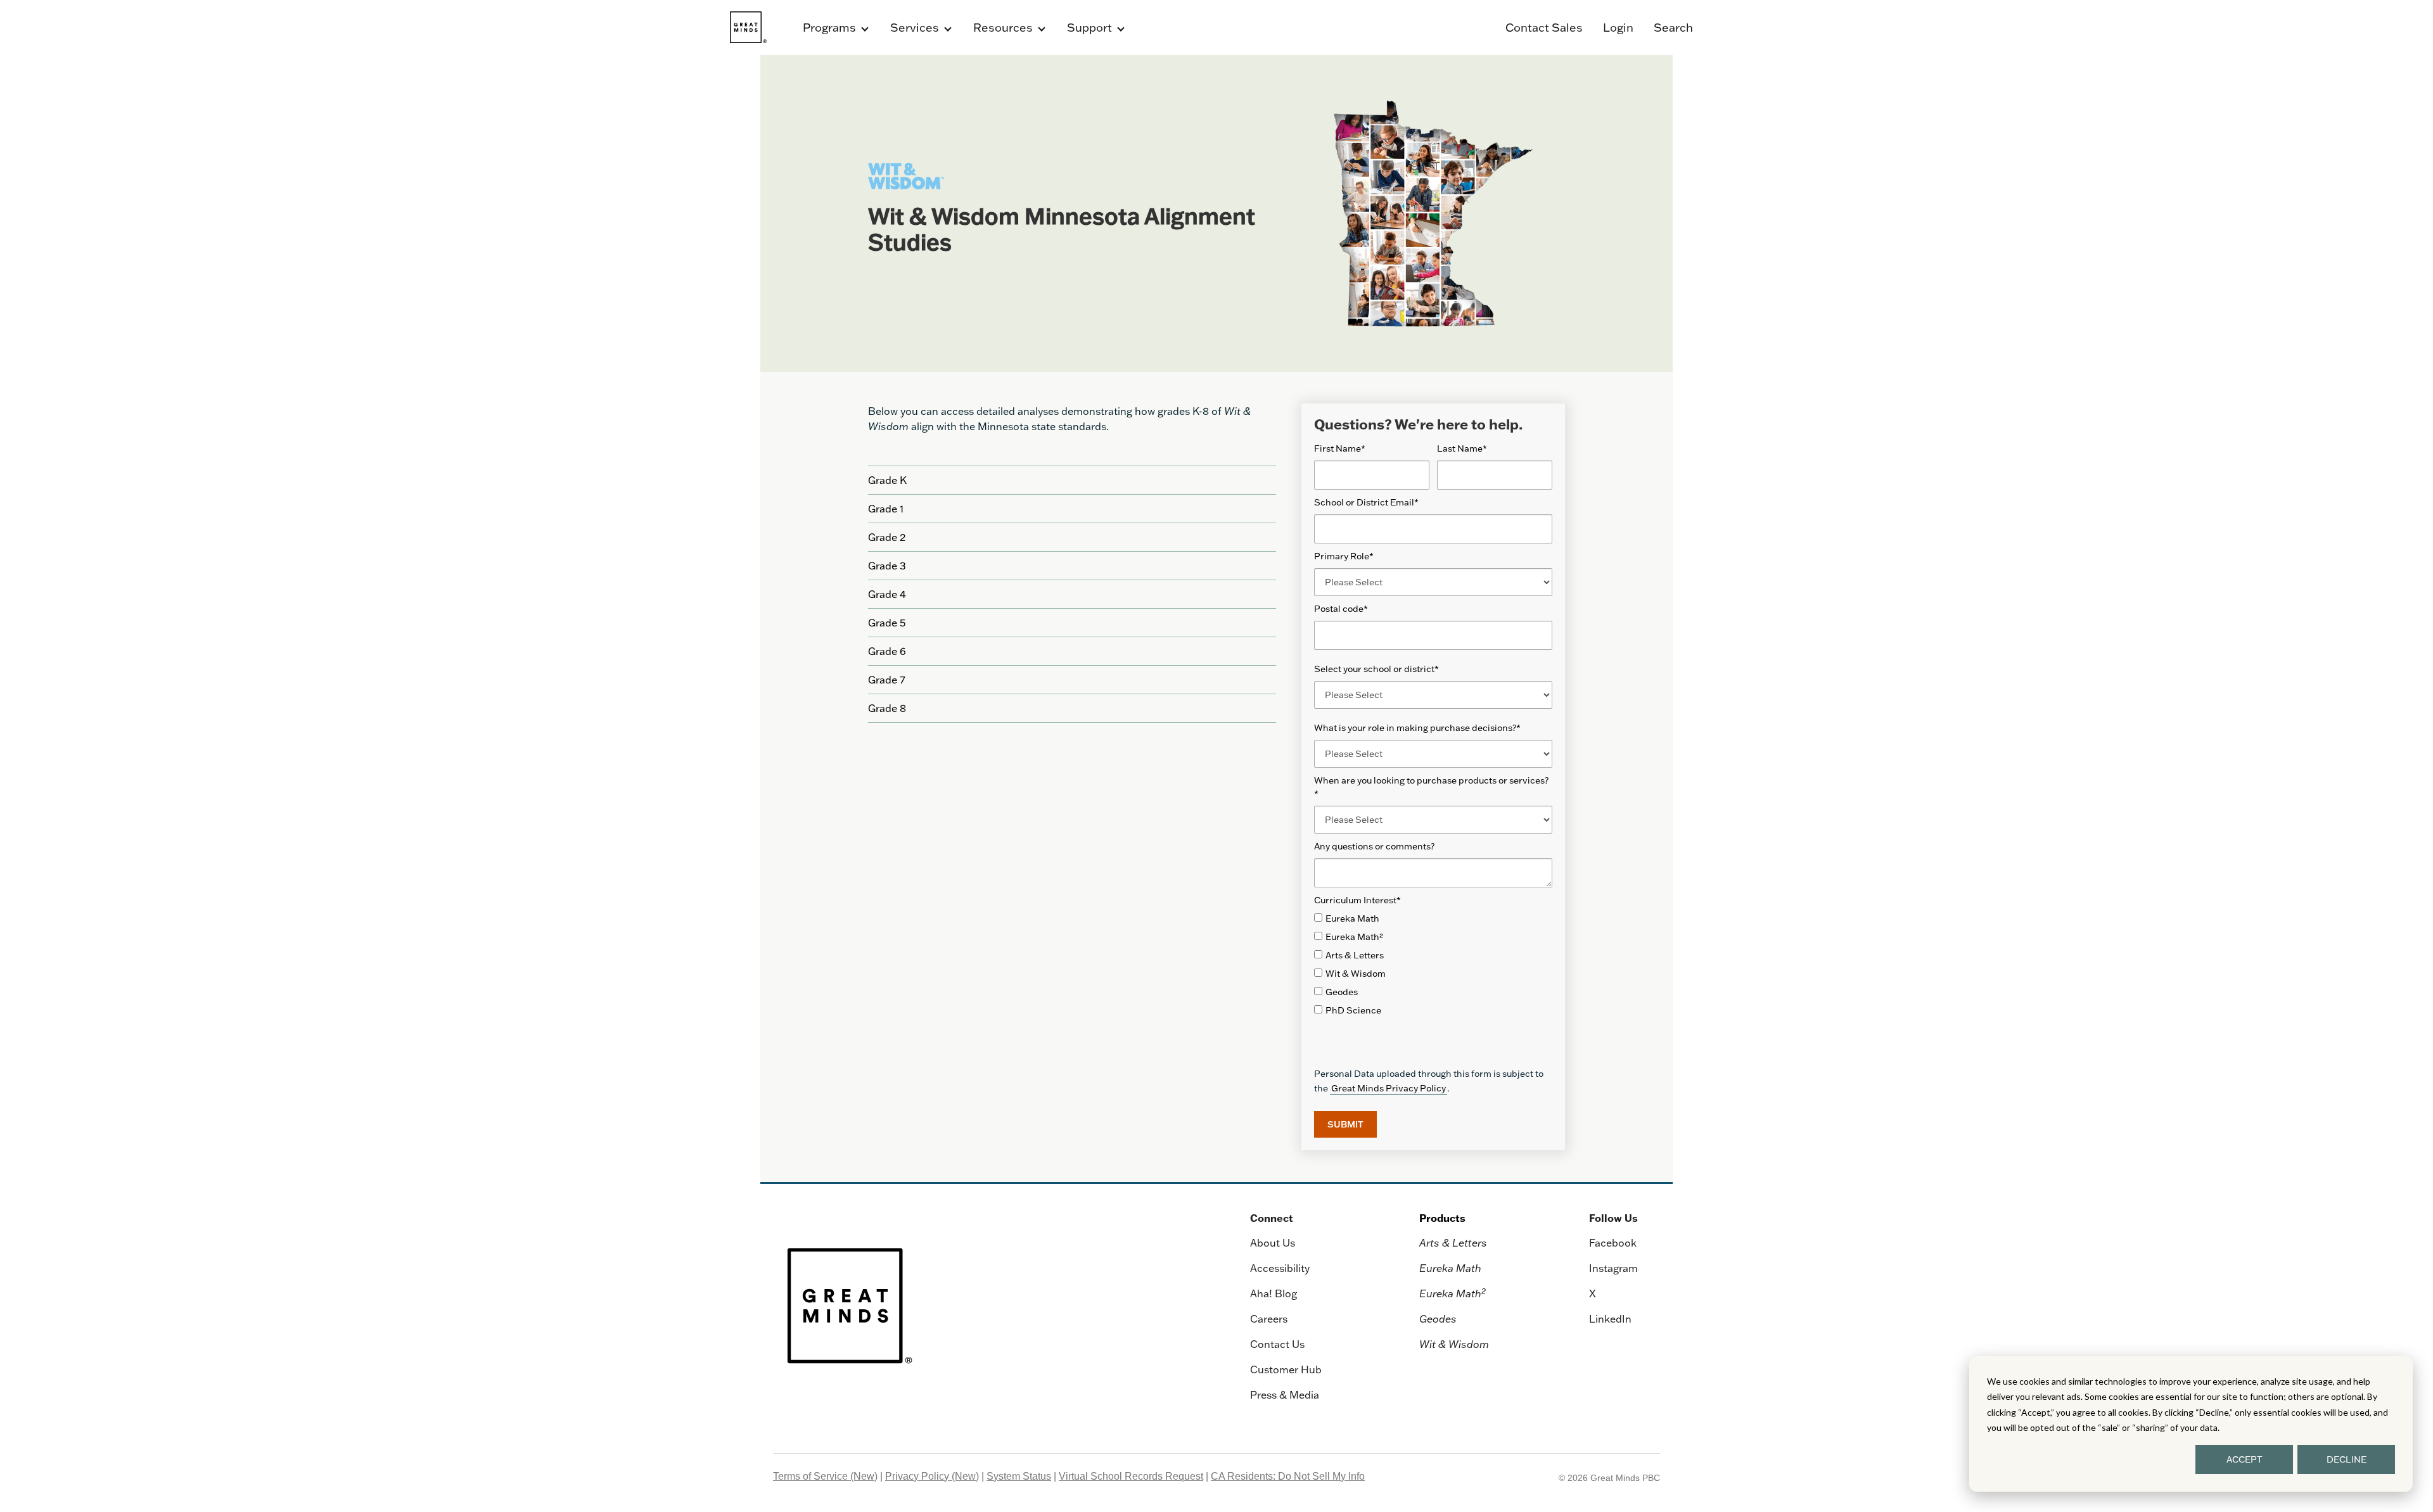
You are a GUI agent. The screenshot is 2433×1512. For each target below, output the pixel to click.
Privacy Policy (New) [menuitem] (932, 1476)
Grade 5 (887, 623)
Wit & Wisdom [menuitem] (1454, 1344)
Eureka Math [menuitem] (1450, 1268)
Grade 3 (887, 566)
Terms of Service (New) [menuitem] (825, 1476)
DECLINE (2347, 1459)
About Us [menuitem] (1273, 1243)
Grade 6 (887, 651)
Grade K (887, 480)
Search (1673, 28)
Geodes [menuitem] (1438, 1319)
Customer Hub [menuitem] (1286, 1369)
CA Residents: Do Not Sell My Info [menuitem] (1288, 1476)
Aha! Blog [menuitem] (1274, 1293)
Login (1618, 28)
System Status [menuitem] (1019, 1476)
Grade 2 (887, 537)
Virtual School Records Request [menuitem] (1131, 1476)
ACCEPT (2245, 1459)
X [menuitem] (1593, 1293)
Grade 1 (886, 509)
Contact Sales (1544, 28)
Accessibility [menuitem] (1280, 1268)
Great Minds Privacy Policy (1389, 1088)
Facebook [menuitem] (1613, 1243)
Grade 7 (887, 680)
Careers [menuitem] (1269, 1319)
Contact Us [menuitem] (1277, 1344)
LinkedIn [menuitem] (1610, 1319)
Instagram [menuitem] (1613, 1268)
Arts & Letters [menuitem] (1453, 1243)
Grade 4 (887, 594)
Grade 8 (887, 708)
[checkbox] (1433, 965)
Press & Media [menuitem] (1285, 1395)
